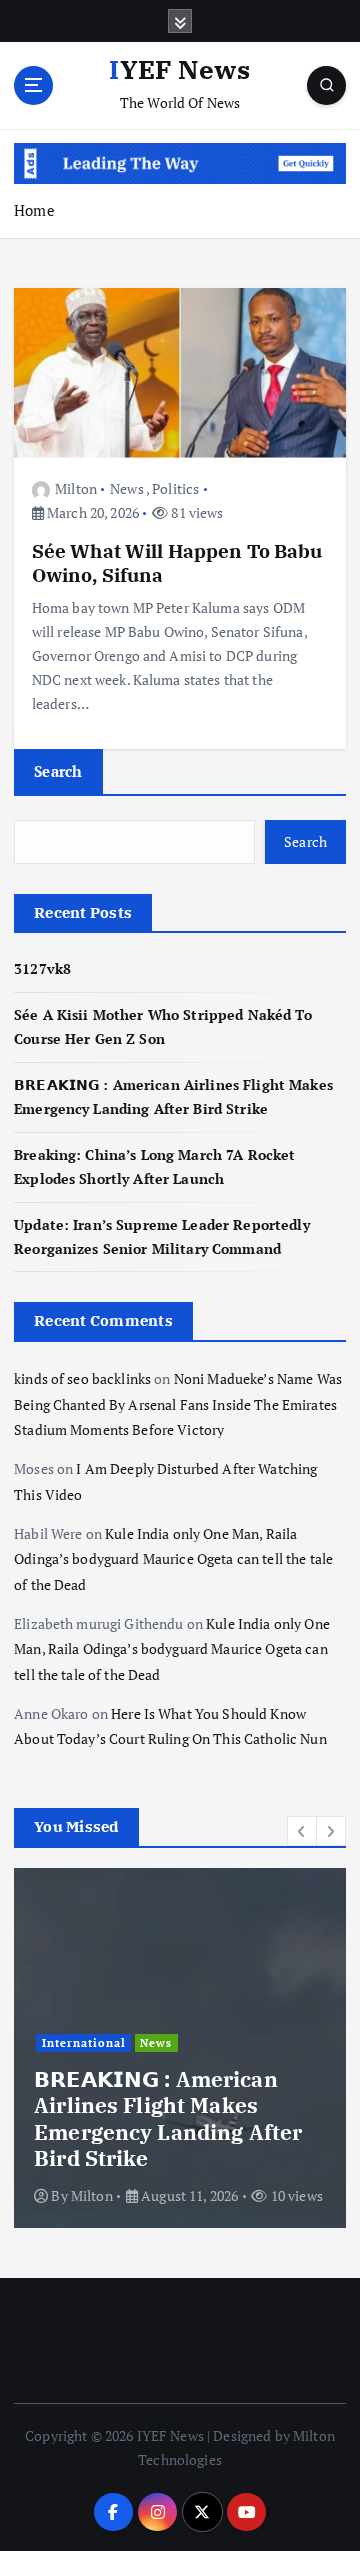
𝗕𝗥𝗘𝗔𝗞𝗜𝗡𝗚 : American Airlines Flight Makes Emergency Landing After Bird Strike (168, 2118)
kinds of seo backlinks (82, 1378)
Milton (76, 488)
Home (34, 210)
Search (58, 771)
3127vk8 (42, 968)
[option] (180, 2048)
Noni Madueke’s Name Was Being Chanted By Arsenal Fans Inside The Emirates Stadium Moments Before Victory (178, 1404)
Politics (175, 488)
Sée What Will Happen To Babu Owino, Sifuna (177, 562)
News (127, 488)
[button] (302, 1831)
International (84, 2043)
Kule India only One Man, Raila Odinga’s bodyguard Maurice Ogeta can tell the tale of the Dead (173, 1559)
